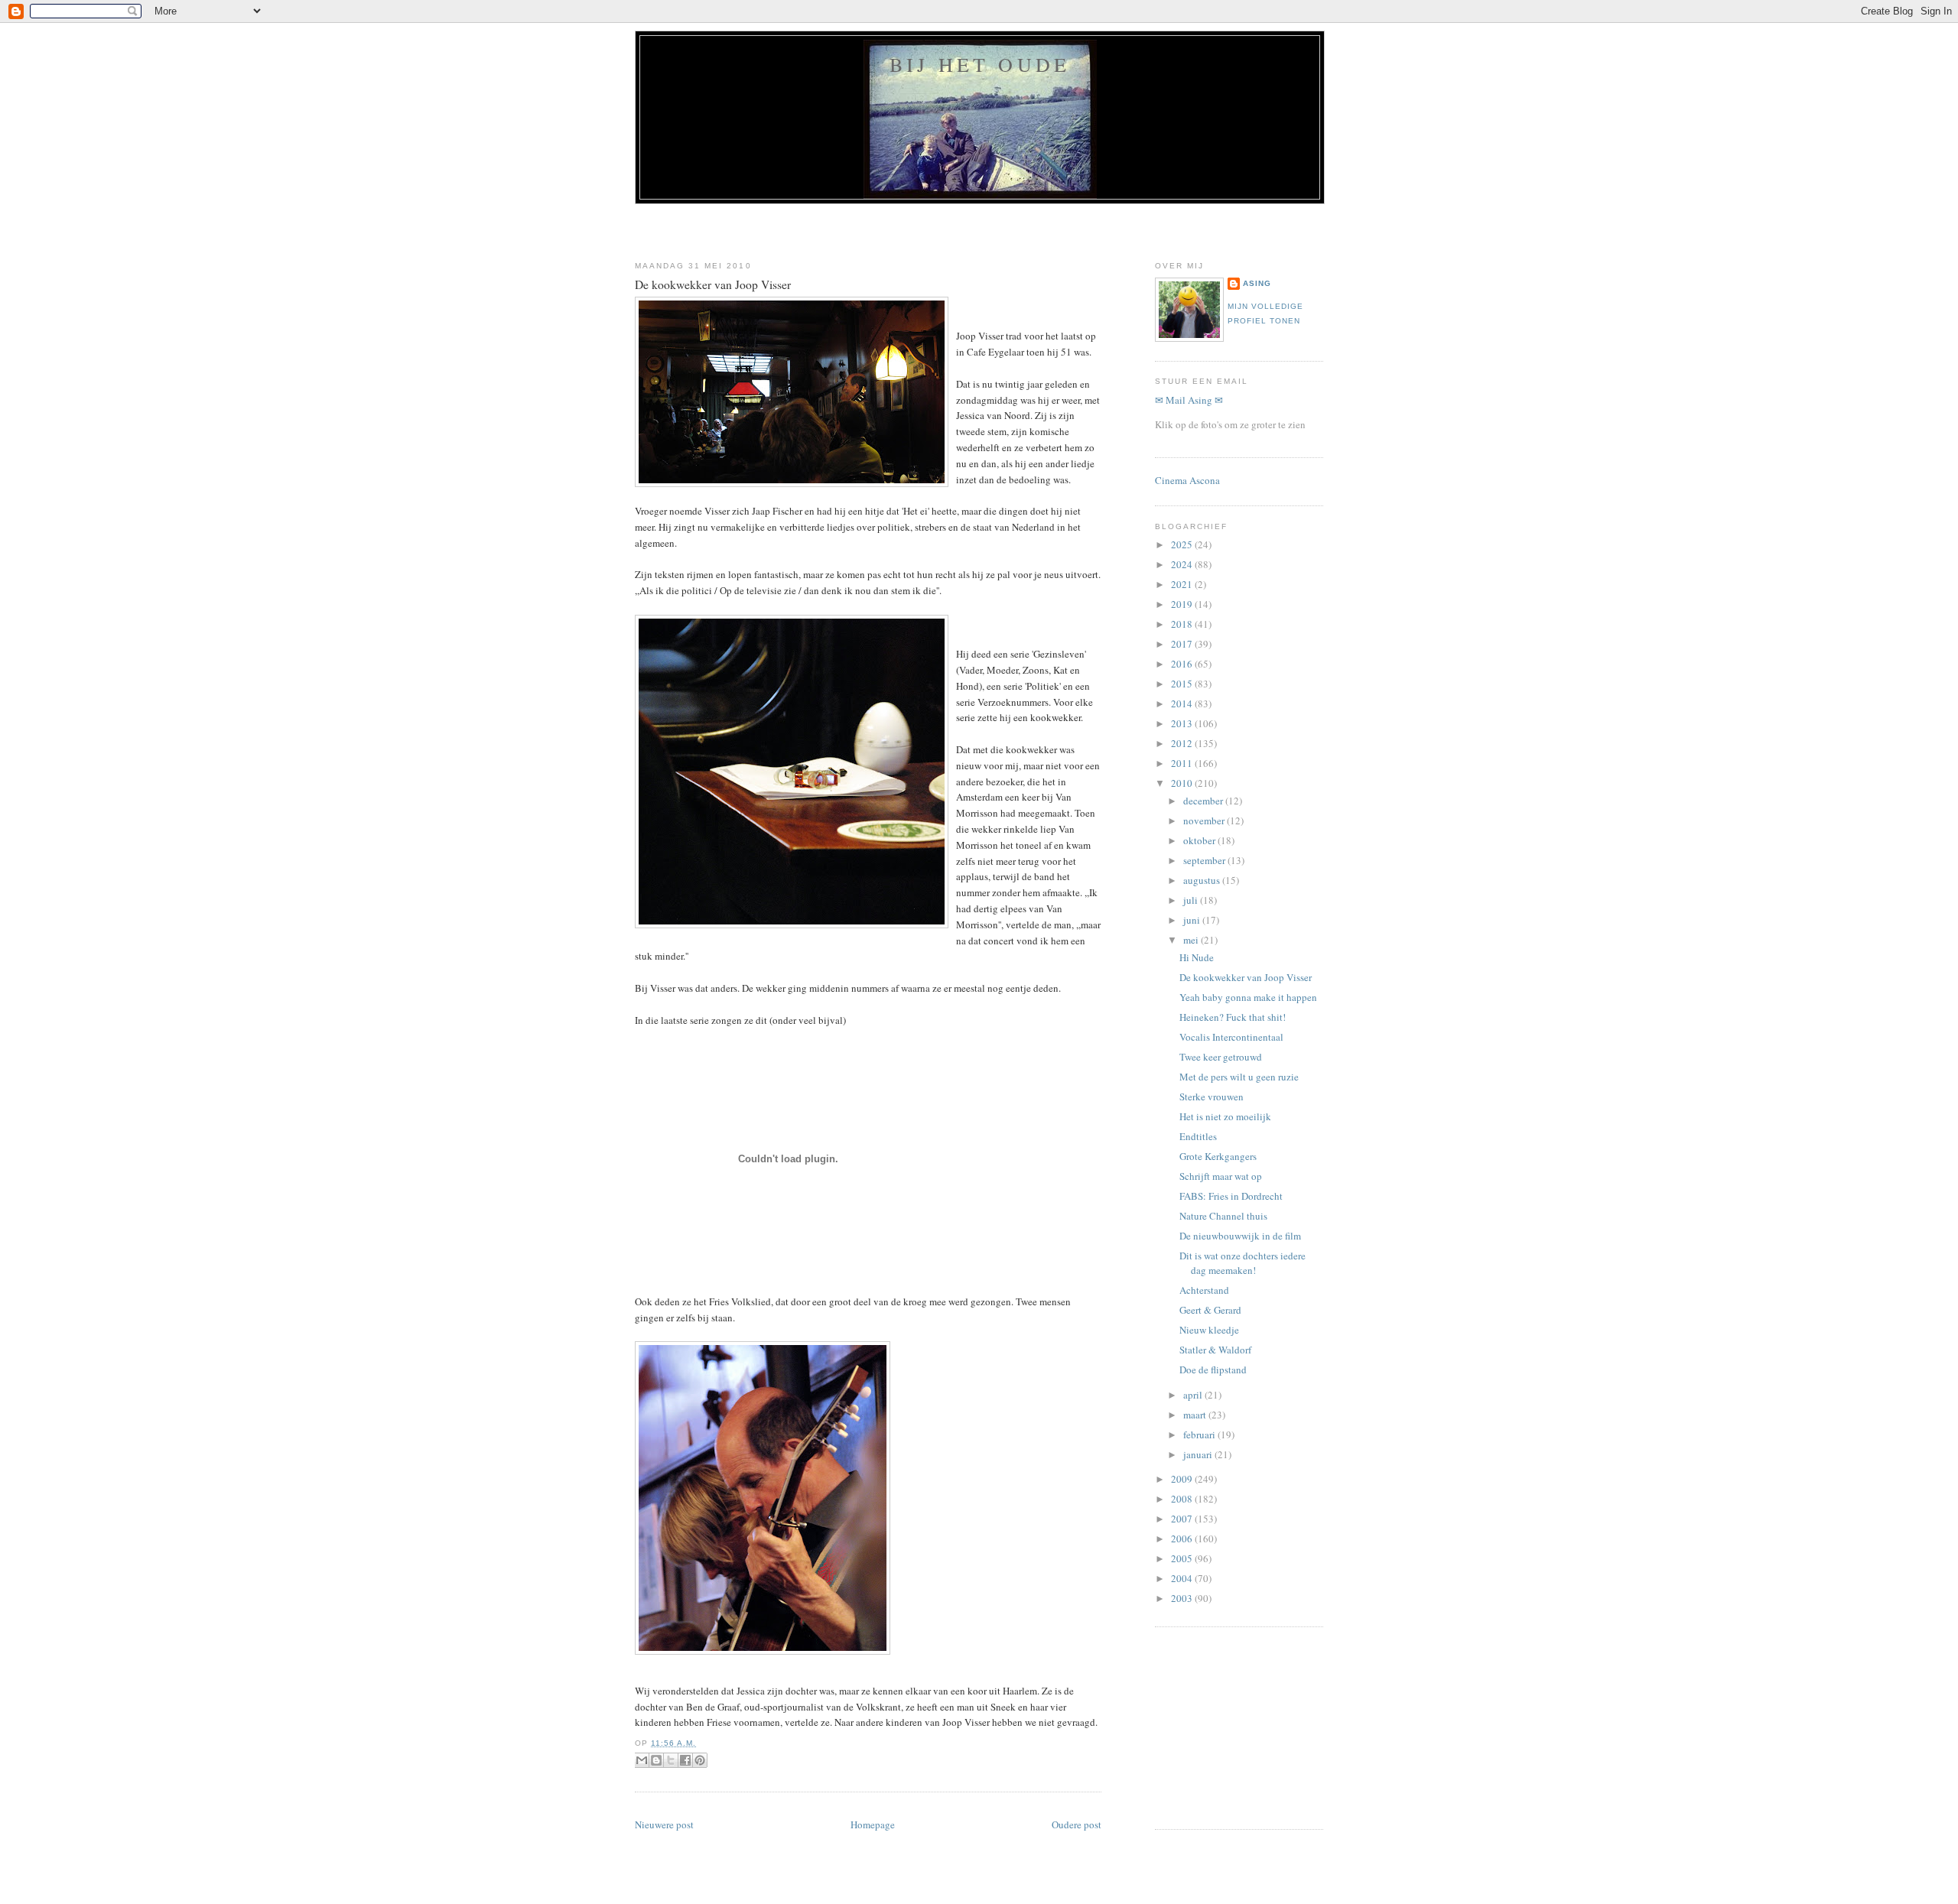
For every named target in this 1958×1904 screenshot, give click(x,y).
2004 (1183, 1578)
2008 (1183, 1499)
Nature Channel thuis (1223, 1216)
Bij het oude (980, 64)
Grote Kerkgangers (1218, 1156)
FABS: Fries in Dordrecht (1231, 1196)
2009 (1183, 1479)
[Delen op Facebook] (685, 1760)
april (1194, 1395)
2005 (1183, 1558)
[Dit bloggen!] (656, 1760)
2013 (1183, 723)
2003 (1183, 1598)
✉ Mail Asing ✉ (1189, 400)
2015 (1183, 684)
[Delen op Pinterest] (700, 1760)
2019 (1183, 604)
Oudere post (1077, 1824)
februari (1200, 1434)
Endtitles (1198, 1136)
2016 (1183, 664)
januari (1199, 1454)
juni (1193, 920)
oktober (1200, 840)
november (1205, 820)
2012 (1183, 743)
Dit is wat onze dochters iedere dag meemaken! (1242, 1263)
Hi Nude (1197, 957)
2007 (1183, 1519)
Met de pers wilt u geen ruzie (1239, 1077)
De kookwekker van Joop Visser (713, 284)
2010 (1183, 783)
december (1204, 801)
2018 (1183, 624)
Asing (1257, 283)
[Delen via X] (671, 1760)
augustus (1203, 880)
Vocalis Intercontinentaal (1231, 1037)
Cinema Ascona (1187, 480)
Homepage (873, 1824)
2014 (1183, 703)
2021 (1183, 584)
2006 (1183, 1538)
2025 (1183, 544)
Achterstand (1204, 1290)
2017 (1183, 644)
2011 (1183, 763)
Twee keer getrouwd (1221, 1057)
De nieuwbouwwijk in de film (1240, 1236)
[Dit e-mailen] (642, 1760)
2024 (1183, 564)
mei (1192, 940)
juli (1192, 900)
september (1205, 860)
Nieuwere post (664, 1824)
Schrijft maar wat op (1221, 1176)
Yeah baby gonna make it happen (1248, 997)
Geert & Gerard (1210, 1310)
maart (1196, 1415)
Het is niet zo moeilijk (1225, 1116)
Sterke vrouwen (1212, 1097)
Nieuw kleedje (1209, 1330)
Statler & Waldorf (1215, 1350)
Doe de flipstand (1213, 1370)
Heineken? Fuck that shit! (1233, 1017)
